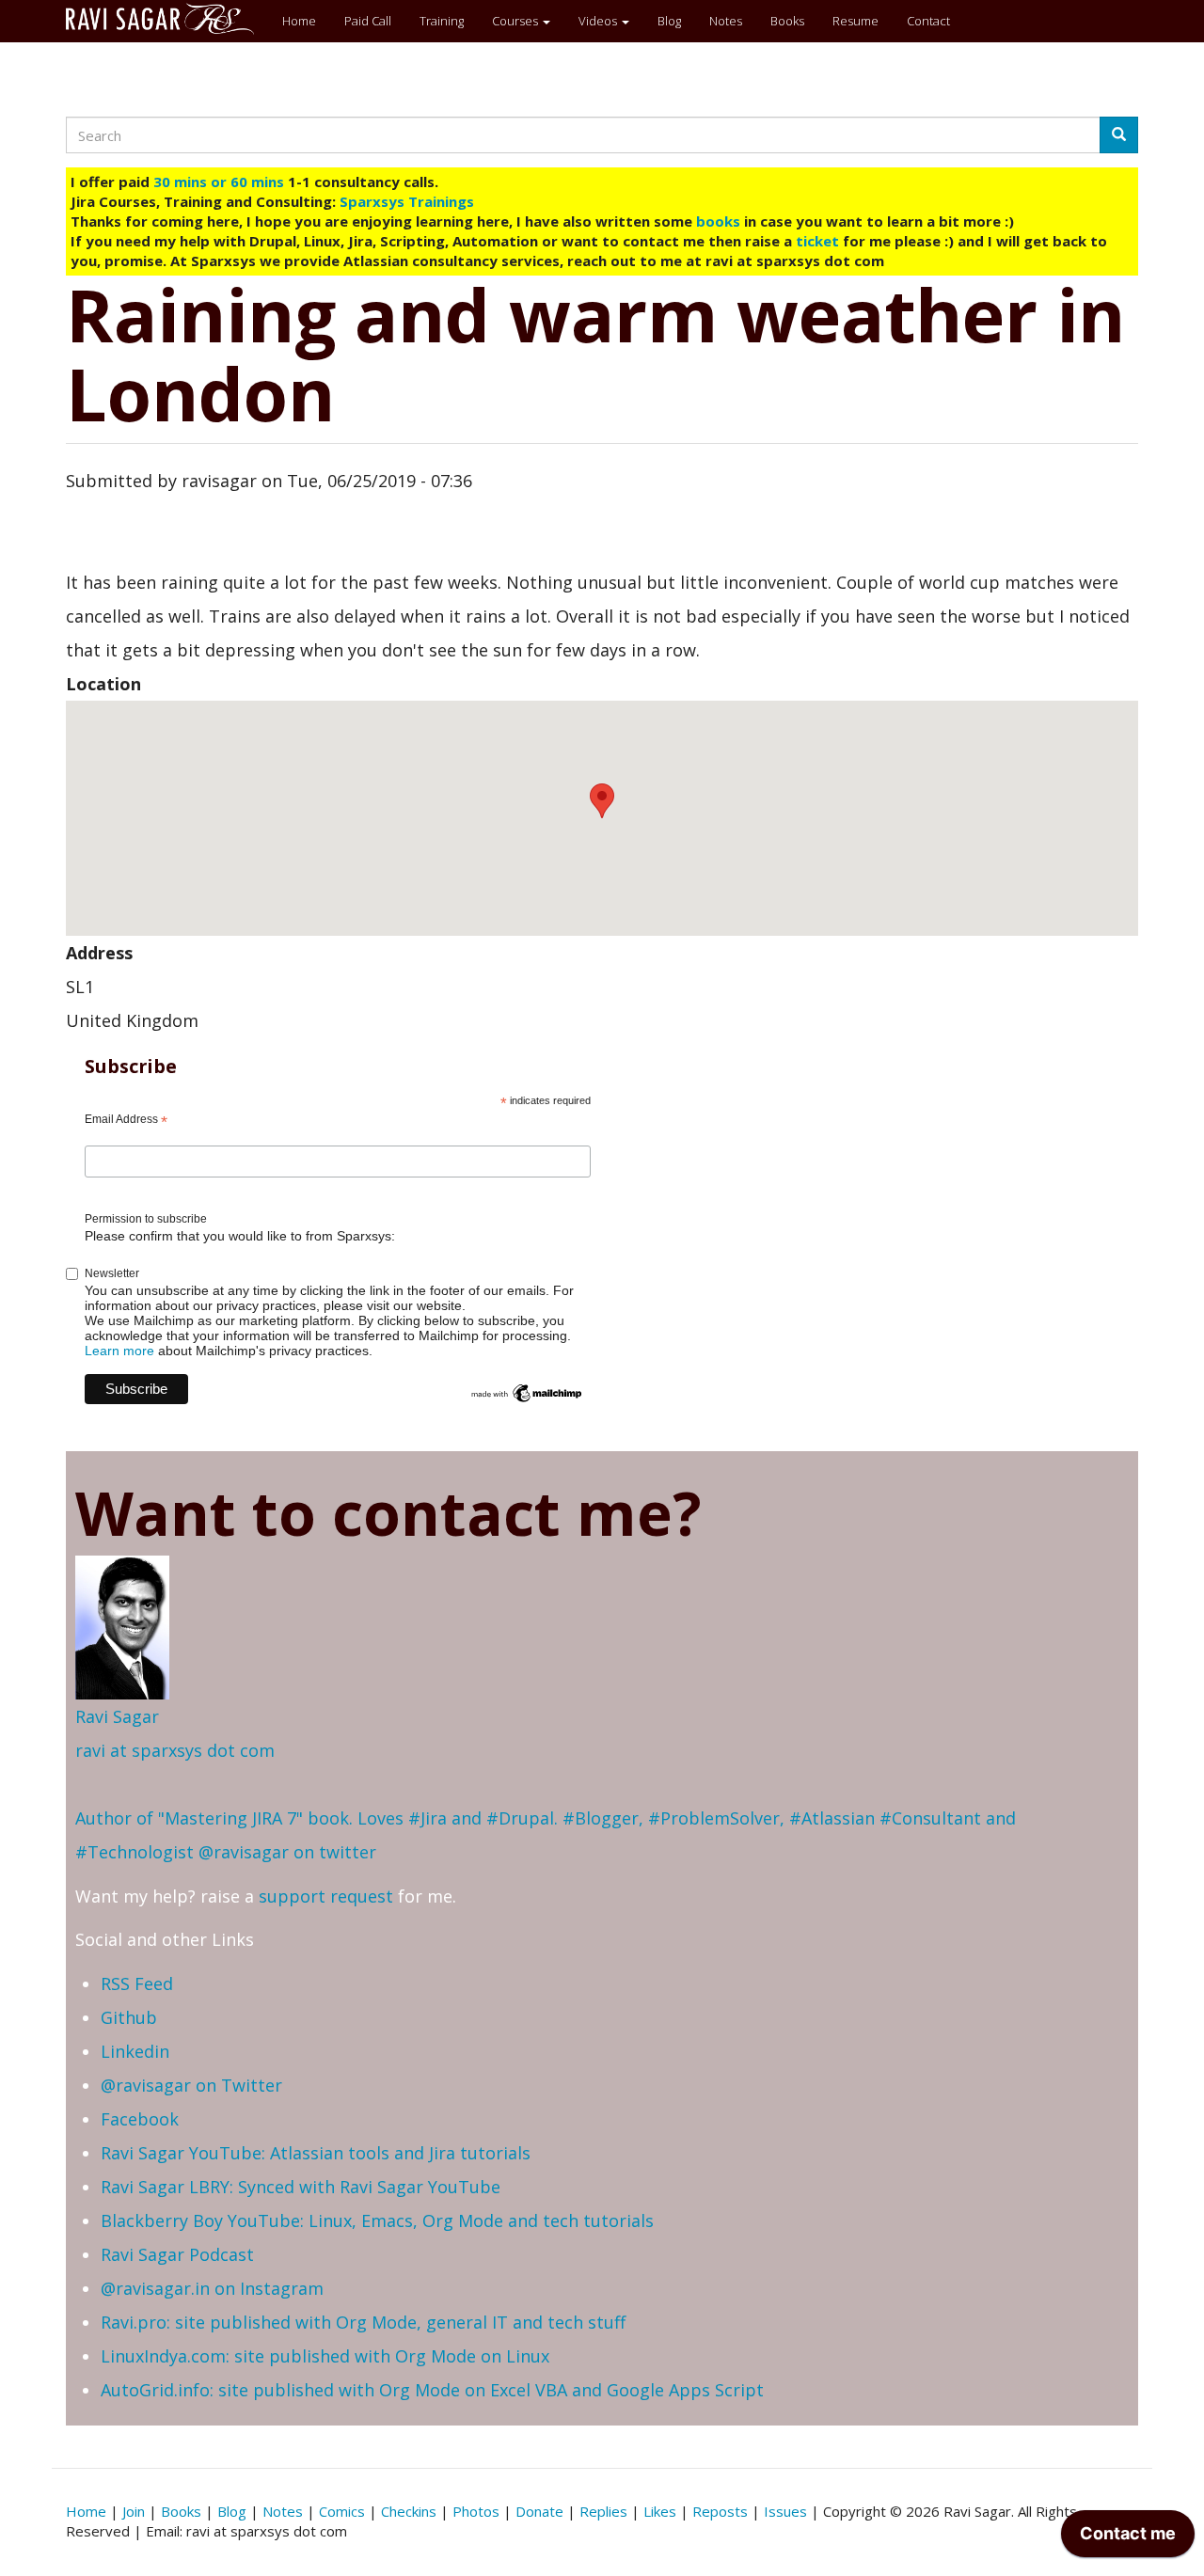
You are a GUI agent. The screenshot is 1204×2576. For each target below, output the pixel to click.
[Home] (167, 19)
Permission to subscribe (146, 1219)
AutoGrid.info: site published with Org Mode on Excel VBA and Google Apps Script (432, 2390)
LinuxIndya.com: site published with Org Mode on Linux (325, 2356)
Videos (599, 21)
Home (299, 21)
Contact (928, 21)
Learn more (119, 1351)
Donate (539, 2511)
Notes (726, 21)
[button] (602, 801)
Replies (603, 2511)
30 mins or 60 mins (221, 182)
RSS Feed (137, 1983)
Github (129, 2017)
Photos (476, 2511)
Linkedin (135, 2051)
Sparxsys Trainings (407, 201)
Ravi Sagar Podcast (177, 2254)
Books (787, 21)
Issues (785, 2511)
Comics (342, 2511)
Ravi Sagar (117, 1716)
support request (326, 1896)
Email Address (126, 1120)
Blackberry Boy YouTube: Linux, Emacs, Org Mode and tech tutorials (377, 2220)
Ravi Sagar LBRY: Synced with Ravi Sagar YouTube (301, 2187)
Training (442, 21)
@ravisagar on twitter (287, 1852)
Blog (669, 21)
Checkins (409, 2511)
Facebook (140, 2119)
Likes (660, 2511)
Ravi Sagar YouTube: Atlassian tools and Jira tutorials (316, 2153)
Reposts (720, 2511)
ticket (817, 241)
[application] (1128, 2538)
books (718, 221)
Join (134, 2511)
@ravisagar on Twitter (191, 2085)
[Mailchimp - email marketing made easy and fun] (527, 1392)
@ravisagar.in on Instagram (212, 2288)
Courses (516, 21)
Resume (855, 21)
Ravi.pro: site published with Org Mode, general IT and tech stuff (363, 2322)
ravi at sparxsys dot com (175, 1750)
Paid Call (368, 21)
